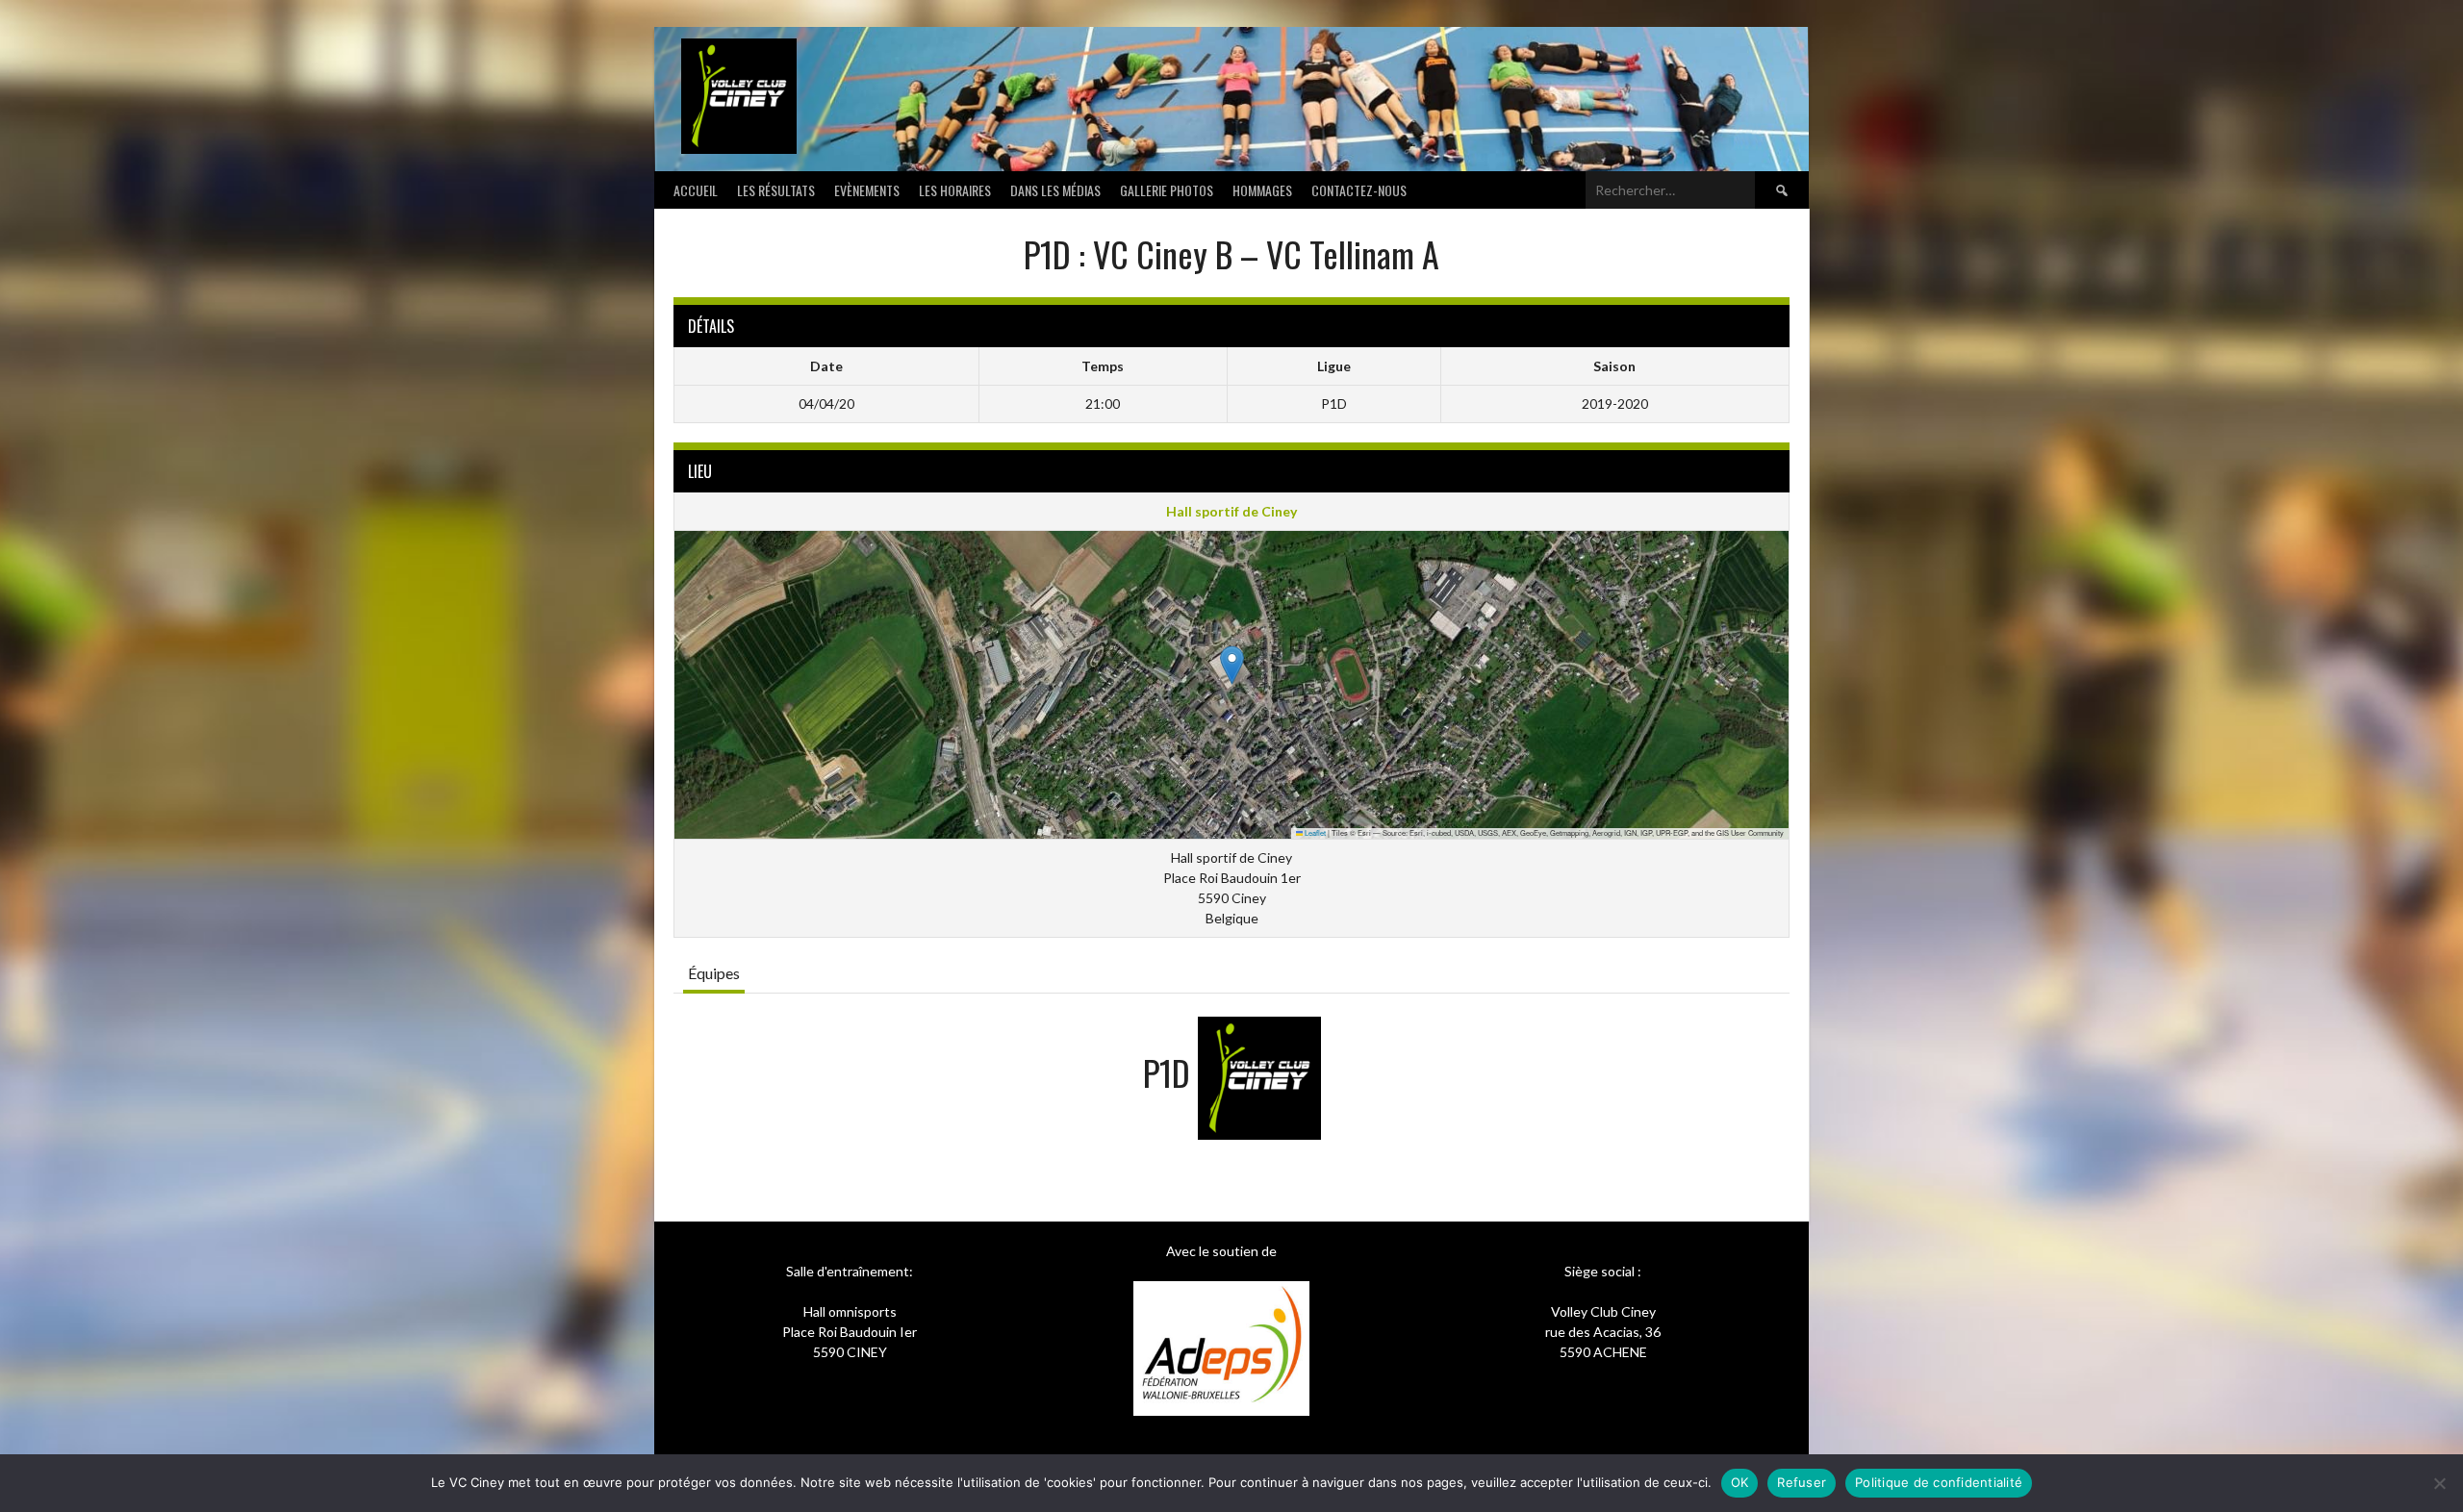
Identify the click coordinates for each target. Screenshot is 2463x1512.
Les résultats (776, 190)
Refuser (1802, 1482)
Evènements (867, 190)
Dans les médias (1055, 190)
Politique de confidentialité (1939, 1482)
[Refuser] (2439, 1483)
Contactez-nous (1359, 190)
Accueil (696, 190)
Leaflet (1314, 832)
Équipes (714, 973)
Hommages (1262, 190)
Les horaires (955, 190)
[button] (1232, 665)
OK (1740, 1482)
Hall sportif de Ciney (1231, 511)
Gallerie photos (1167, 190)
